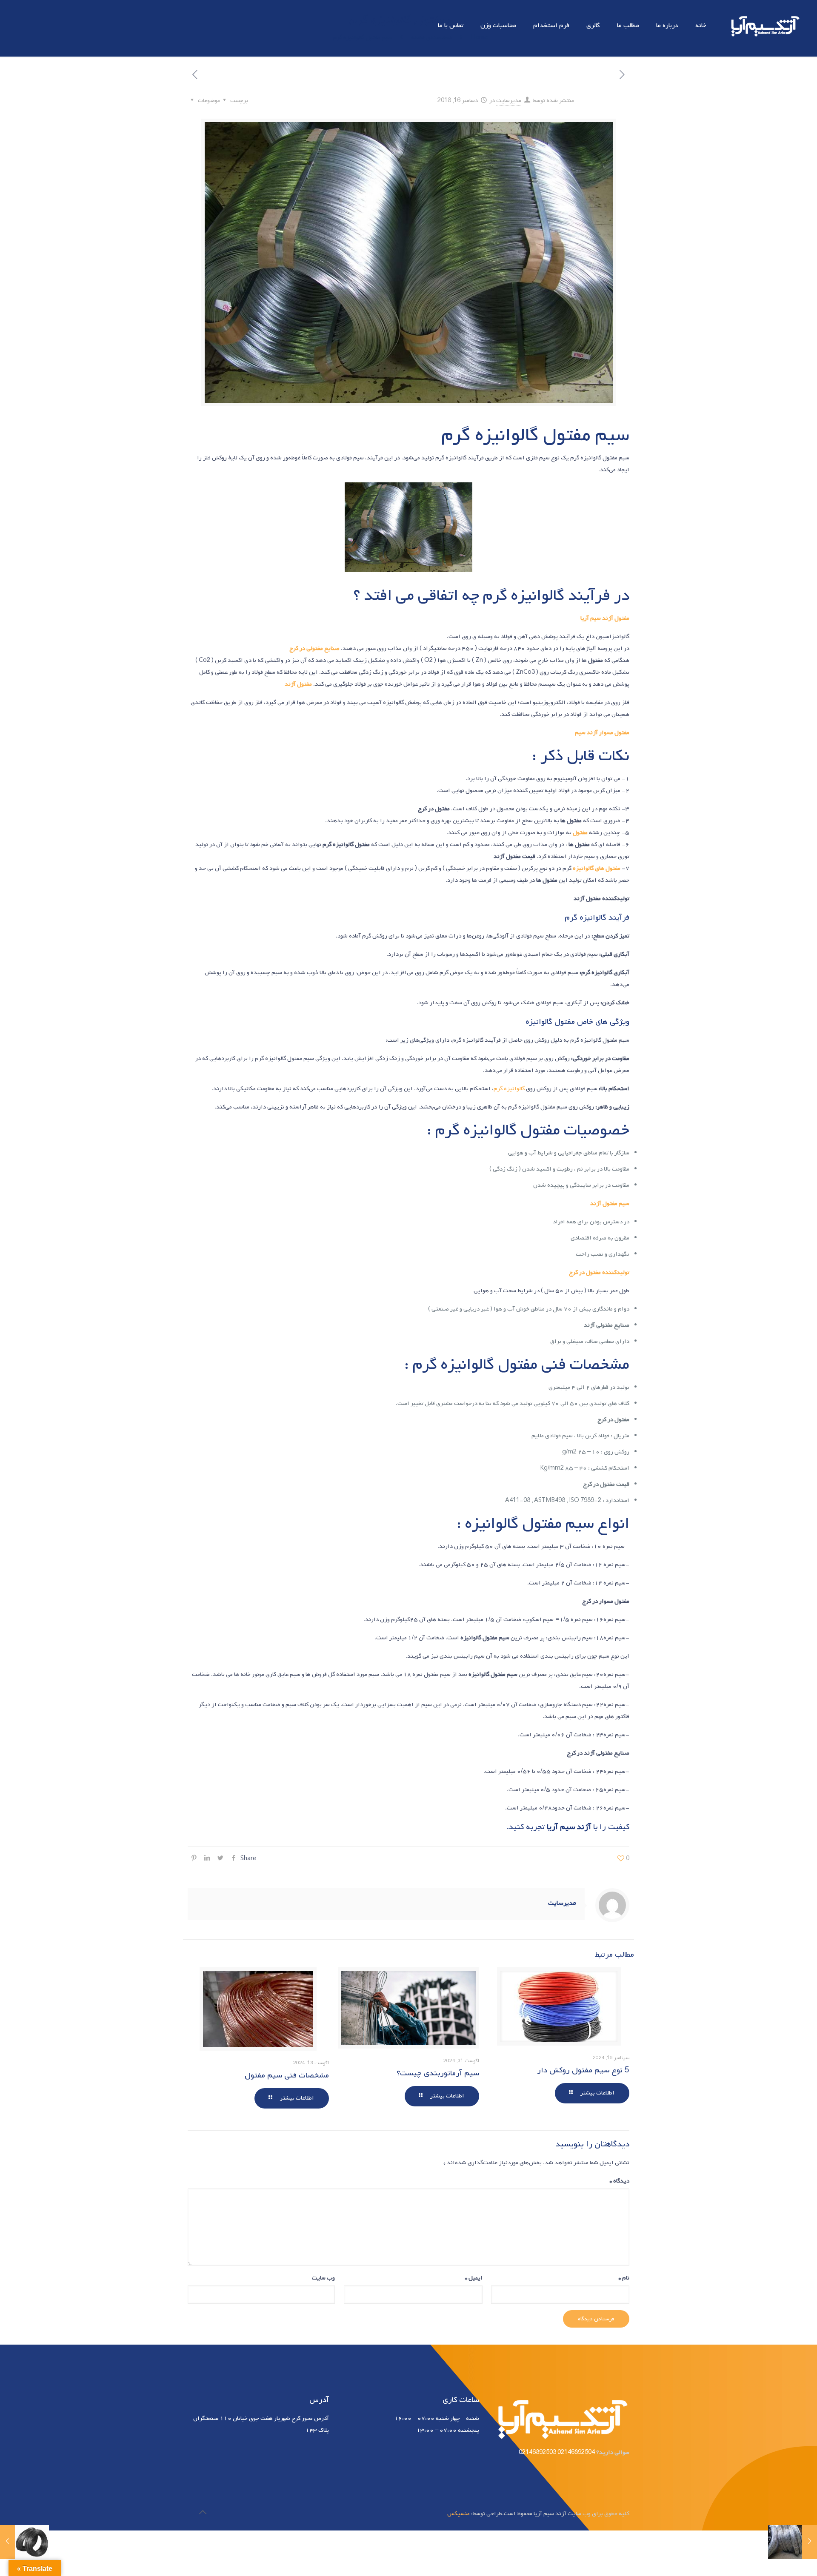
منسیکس (458, 2514)
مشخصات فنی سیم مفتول (287, 2075)
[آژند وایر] (764, 26)
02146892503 (537, 2452)
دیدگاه (620, 2181)
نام (624, 2278)
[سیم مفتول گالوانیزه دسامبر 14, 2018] (793, 2542)
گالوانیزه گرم (509, 1089)
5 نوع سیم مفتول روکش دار (583, 2070)
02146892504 (576, 2452)
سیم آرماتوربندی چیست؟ (438, 2073)
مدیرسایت (509, 101)
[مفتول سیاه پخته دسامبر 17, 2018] (24, 2542)
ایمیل (474, 2278)
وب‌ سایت (323, 2278)
